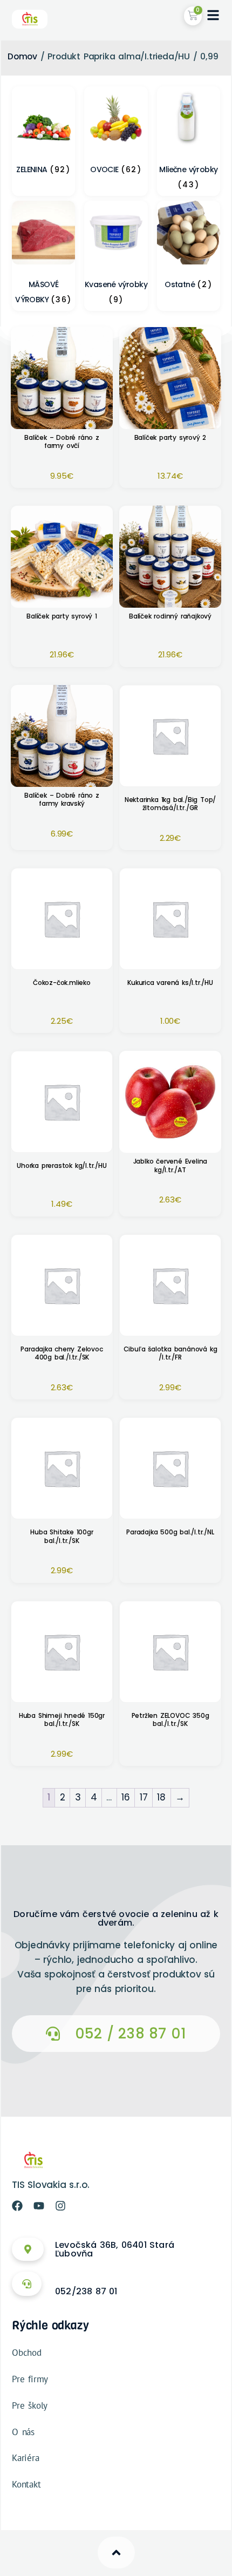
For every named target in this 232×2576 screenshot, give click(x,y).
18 (161, 1797)
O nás (23, 2432)
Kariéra (26, 2458)
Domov (22, 56)
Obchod (27, 2353)
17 (144, 1797)
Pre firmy (30, 2379)
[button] (116, 2034)
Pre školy (30, 2405)
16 (126, 1797)
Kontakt (26, 2484)
